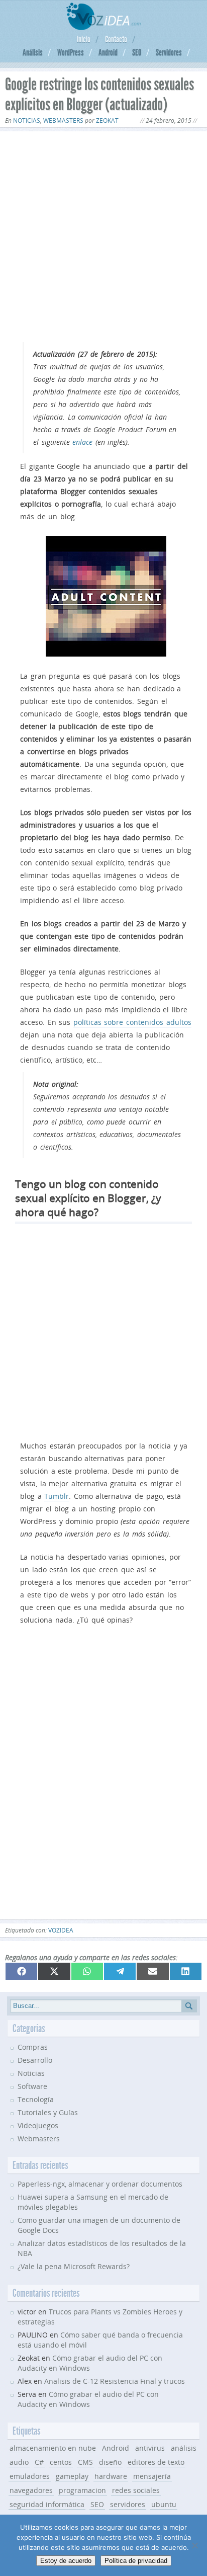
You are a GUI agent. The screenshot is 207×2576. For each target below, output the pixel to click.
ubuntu (164, 2504)
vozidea (61, 1930)
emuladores (30, 2476)
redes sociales (136, 2490)
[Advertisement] (103, 237)
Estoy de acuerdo (66, 2561)
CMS (85, 2462)
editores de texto (156, 2462)
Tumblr (57, 1496)
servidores (128, 2504)
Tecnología (36, 2099)
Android (108, 52)
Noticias (27, 120)
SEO (137, 52)
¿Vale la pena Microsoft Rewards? (74, 2266)
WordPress (71, 52)
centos (61, 2462)
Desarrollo (35, 2060)
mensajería (152, 2476)
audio (19, 2462)
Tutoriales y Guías (48, 2112)
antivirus (150, 2448)
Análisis (33, 52)
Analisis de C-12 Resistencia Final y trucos (115, 2381)
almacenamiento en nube (53, 2448)
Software (32, 2086)
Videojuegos (38, 2125)
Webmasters (63, 120)
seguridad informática (47, 2504)
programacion (82, 2490)
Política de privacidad (136, 2561)
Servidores (169, 52)
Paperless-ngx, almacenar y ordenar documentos (100, 2184)
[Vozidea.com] (104, 27)
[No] (194, 2545)
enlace (82, 442)
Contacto (116, 39)
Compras (33, 2047)
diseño (110, 2462)
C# (39, 2462)
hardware (111, 2476)
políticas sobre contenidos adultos (132, 1022)
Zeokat (107, 120)
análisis (184, 2448)
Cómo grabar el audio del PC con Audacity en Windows (88, 2399)
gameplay (72, 2476)
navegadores (31, 2490)
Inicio (84, 39)
